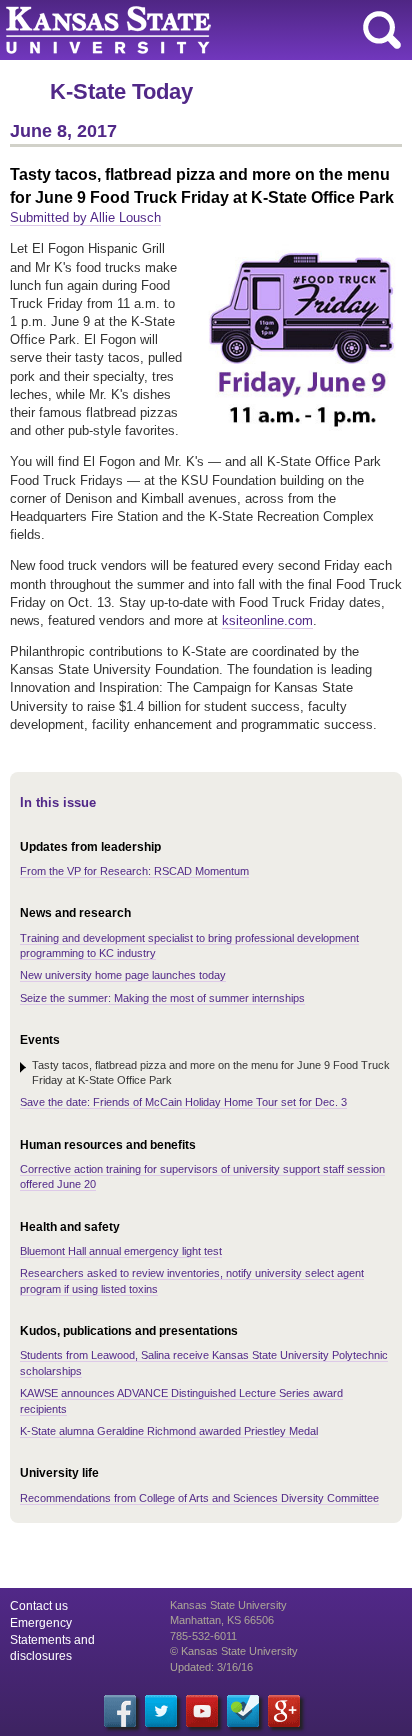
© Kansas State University (234, 1651)
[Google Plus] (284, 1711)
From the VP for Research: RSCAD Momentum (134, 871)
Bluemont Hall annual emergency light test (121, 1251)
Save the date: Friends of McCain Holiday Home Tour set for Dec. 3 (183, 1102)
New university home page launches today (123, 975)
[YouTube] (202, 1711)
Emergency (41, 1623)
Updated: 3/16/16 (211, 1667)
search (382, 30)
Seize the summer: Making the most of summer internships (162, 998)
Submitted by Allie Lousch (85, 217)
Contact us (39, 1606)
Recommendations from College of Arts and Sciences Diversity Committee (199, 1498)
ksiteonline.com (267, 620)
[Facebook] (120, 1711)
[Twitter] (161, 1711)
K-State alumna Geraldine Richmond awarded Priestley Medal (169, 1431)
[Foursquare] (243, 1711)
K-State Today (121, 91)
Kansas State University (182, 30)
